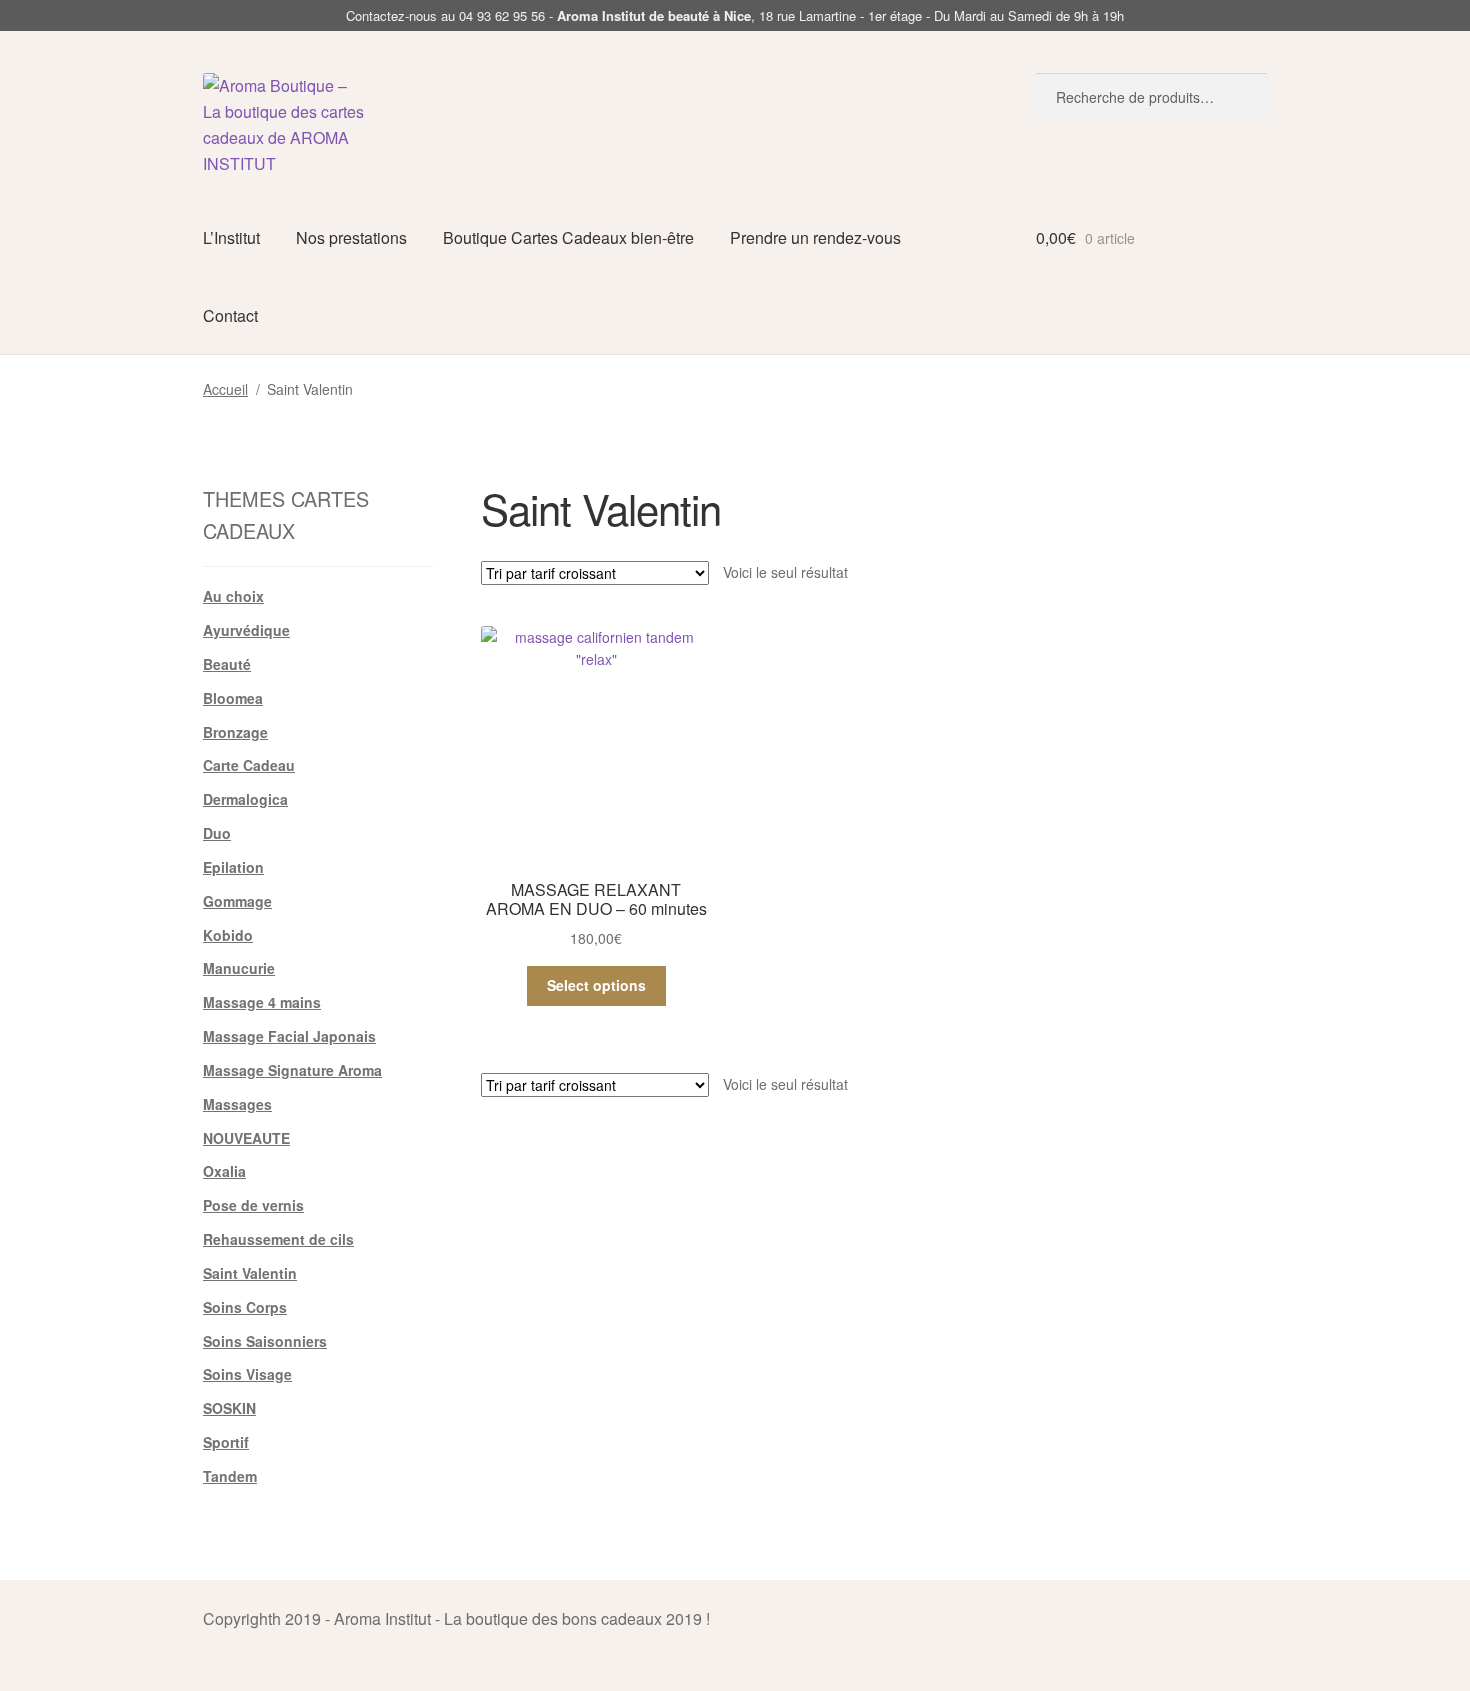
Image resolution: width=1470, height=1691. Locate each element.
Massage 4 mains (262, 1002)
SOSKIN (229, 1408)
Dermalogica (245, 799)
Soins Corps (245, 1307)
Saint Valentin (250, 1273)
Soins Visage (247, 1374)
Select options (596, 985)
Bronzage (235, 732)
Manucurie (239, 968)
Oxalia (224, 1171)
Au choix (233, 596)
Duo (217, 833)
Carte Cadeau (249, 765)
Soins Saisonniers (265, 1341)
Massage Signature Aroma (292, 1070)
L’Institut (231, 237)
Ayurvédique (246, 630)
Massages (237, 1104)
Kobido (228, 935)
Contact (230, 315)
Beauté (227, 664)
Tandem (230, 1476)
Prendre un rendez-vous (815, 237)
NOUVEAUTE (246, 1138)
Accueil (225, 389)
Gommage (237, 901)
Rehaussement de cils (278, 1239)
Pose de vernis (253, 1205)
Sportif (226, 1442)
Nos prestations (351, 237)
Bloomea (233, 698)
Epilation (233, 867)
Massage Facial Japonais (289, 1036)
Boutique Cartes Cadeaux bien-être (568, 237)
